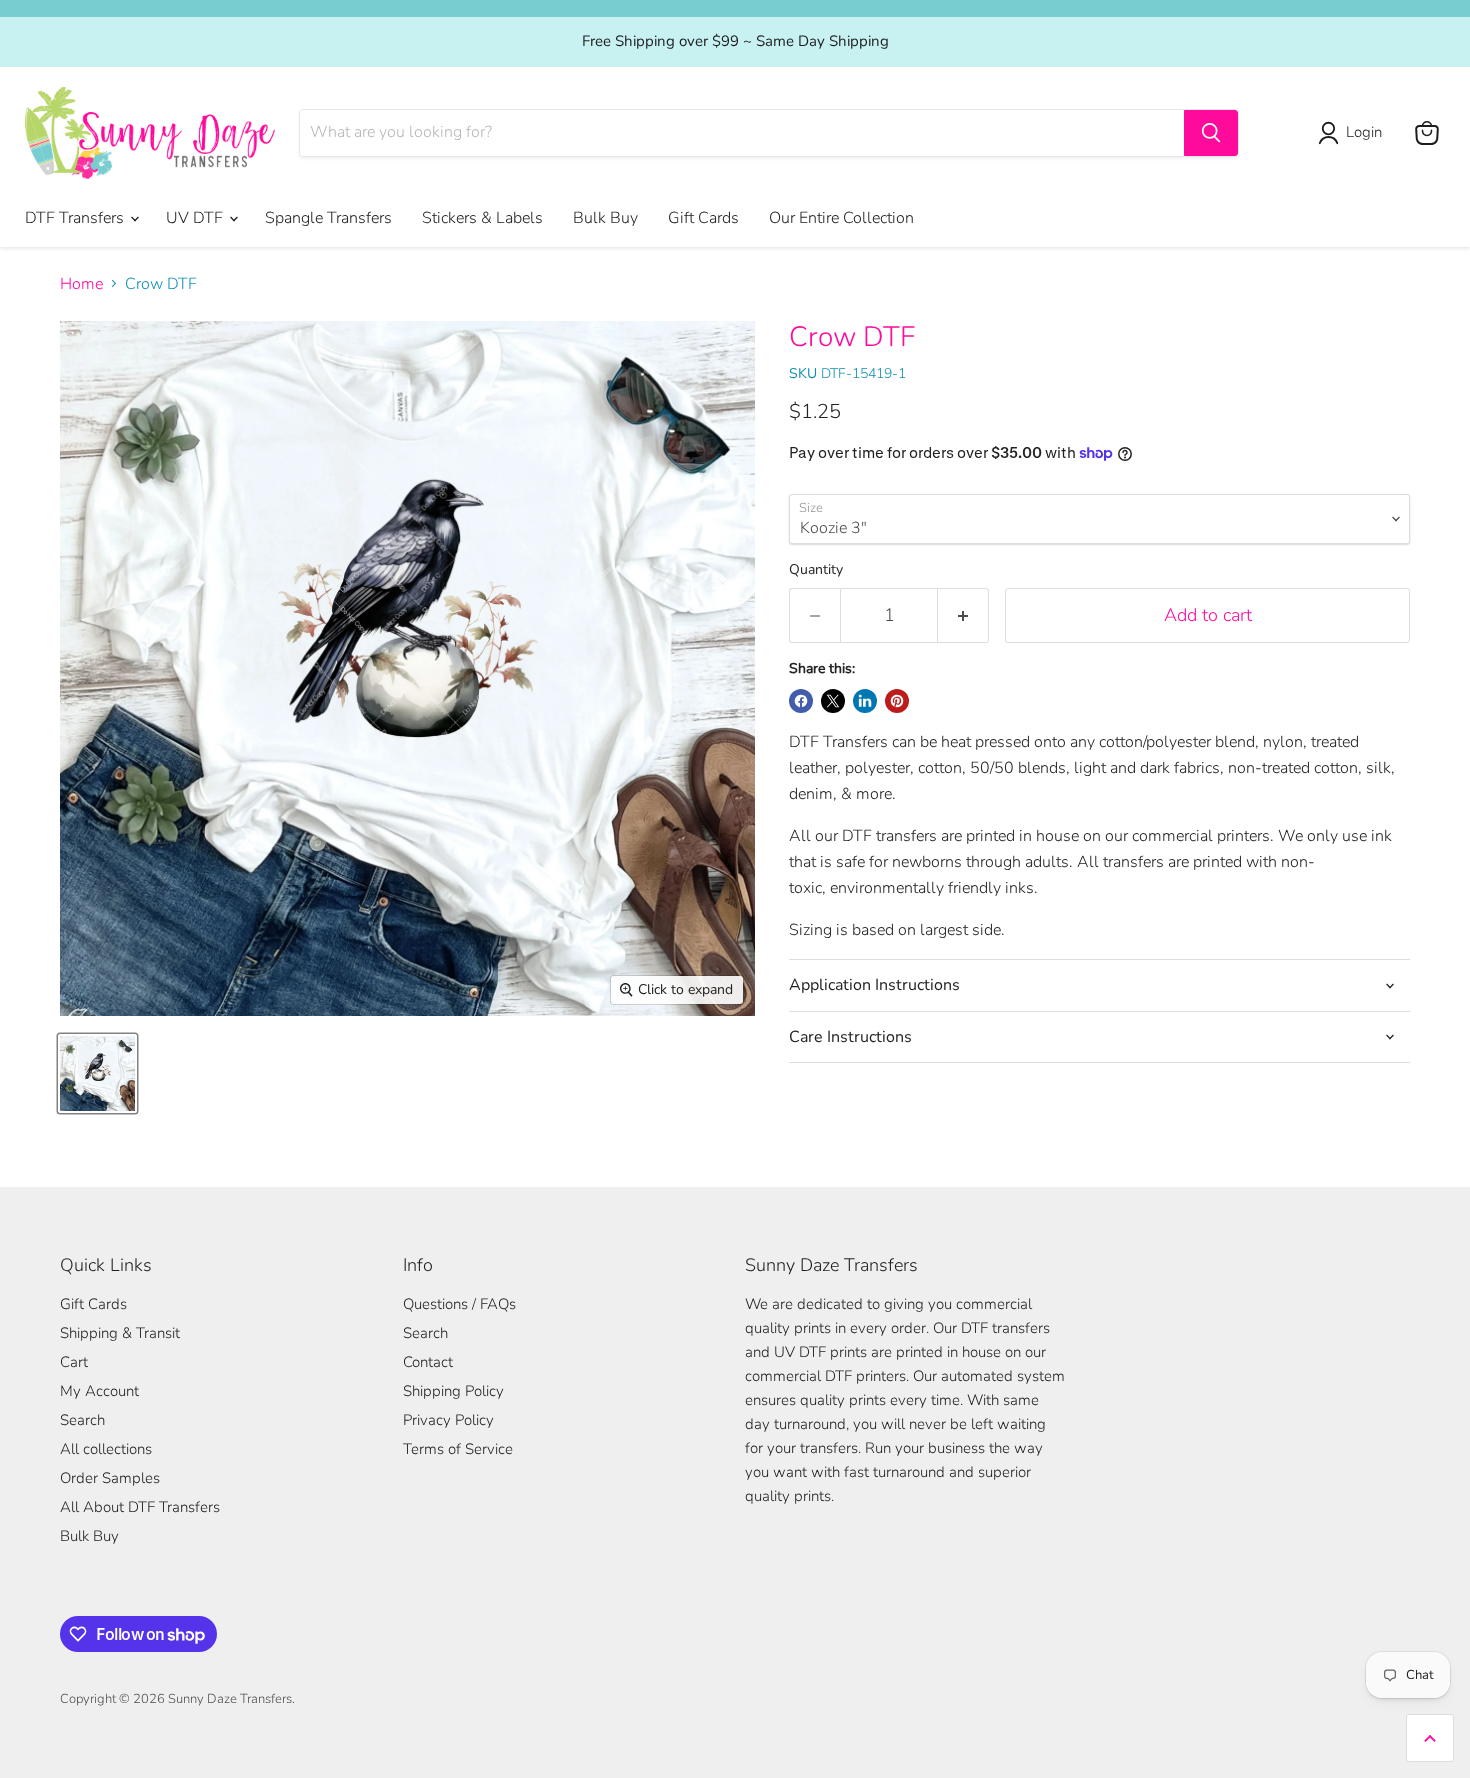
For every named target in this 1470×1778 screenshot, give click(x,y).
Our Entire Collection (841, 218)
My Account (99, 1391)
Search (82, 1420)
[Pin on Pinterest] (897, 701)
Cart (74, 1362)
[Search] (1211, 133)
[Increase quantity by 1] (963, 615)
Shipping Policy (453, 1391)
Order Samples (110, 1478)
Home (81, 284)
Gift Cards (703, 218)
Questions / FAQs (459, 1304)
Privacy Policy (448, 1420)
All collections (106, 1449)
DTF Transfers (76, 218)
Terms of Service (458, 1449)
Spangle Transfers (328, 218)
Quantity (816, 570)
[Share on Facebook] (801, 701)
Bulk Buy (605, 218)
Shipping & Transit (120, 1333)
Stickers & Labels (482, 218)
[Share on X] (833, 701)
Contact (428, 1362)
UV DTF (196, 218)
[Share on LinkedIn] (865, 701)
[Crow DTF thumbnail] (97, 1073)
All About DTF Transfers (140, 1507)
